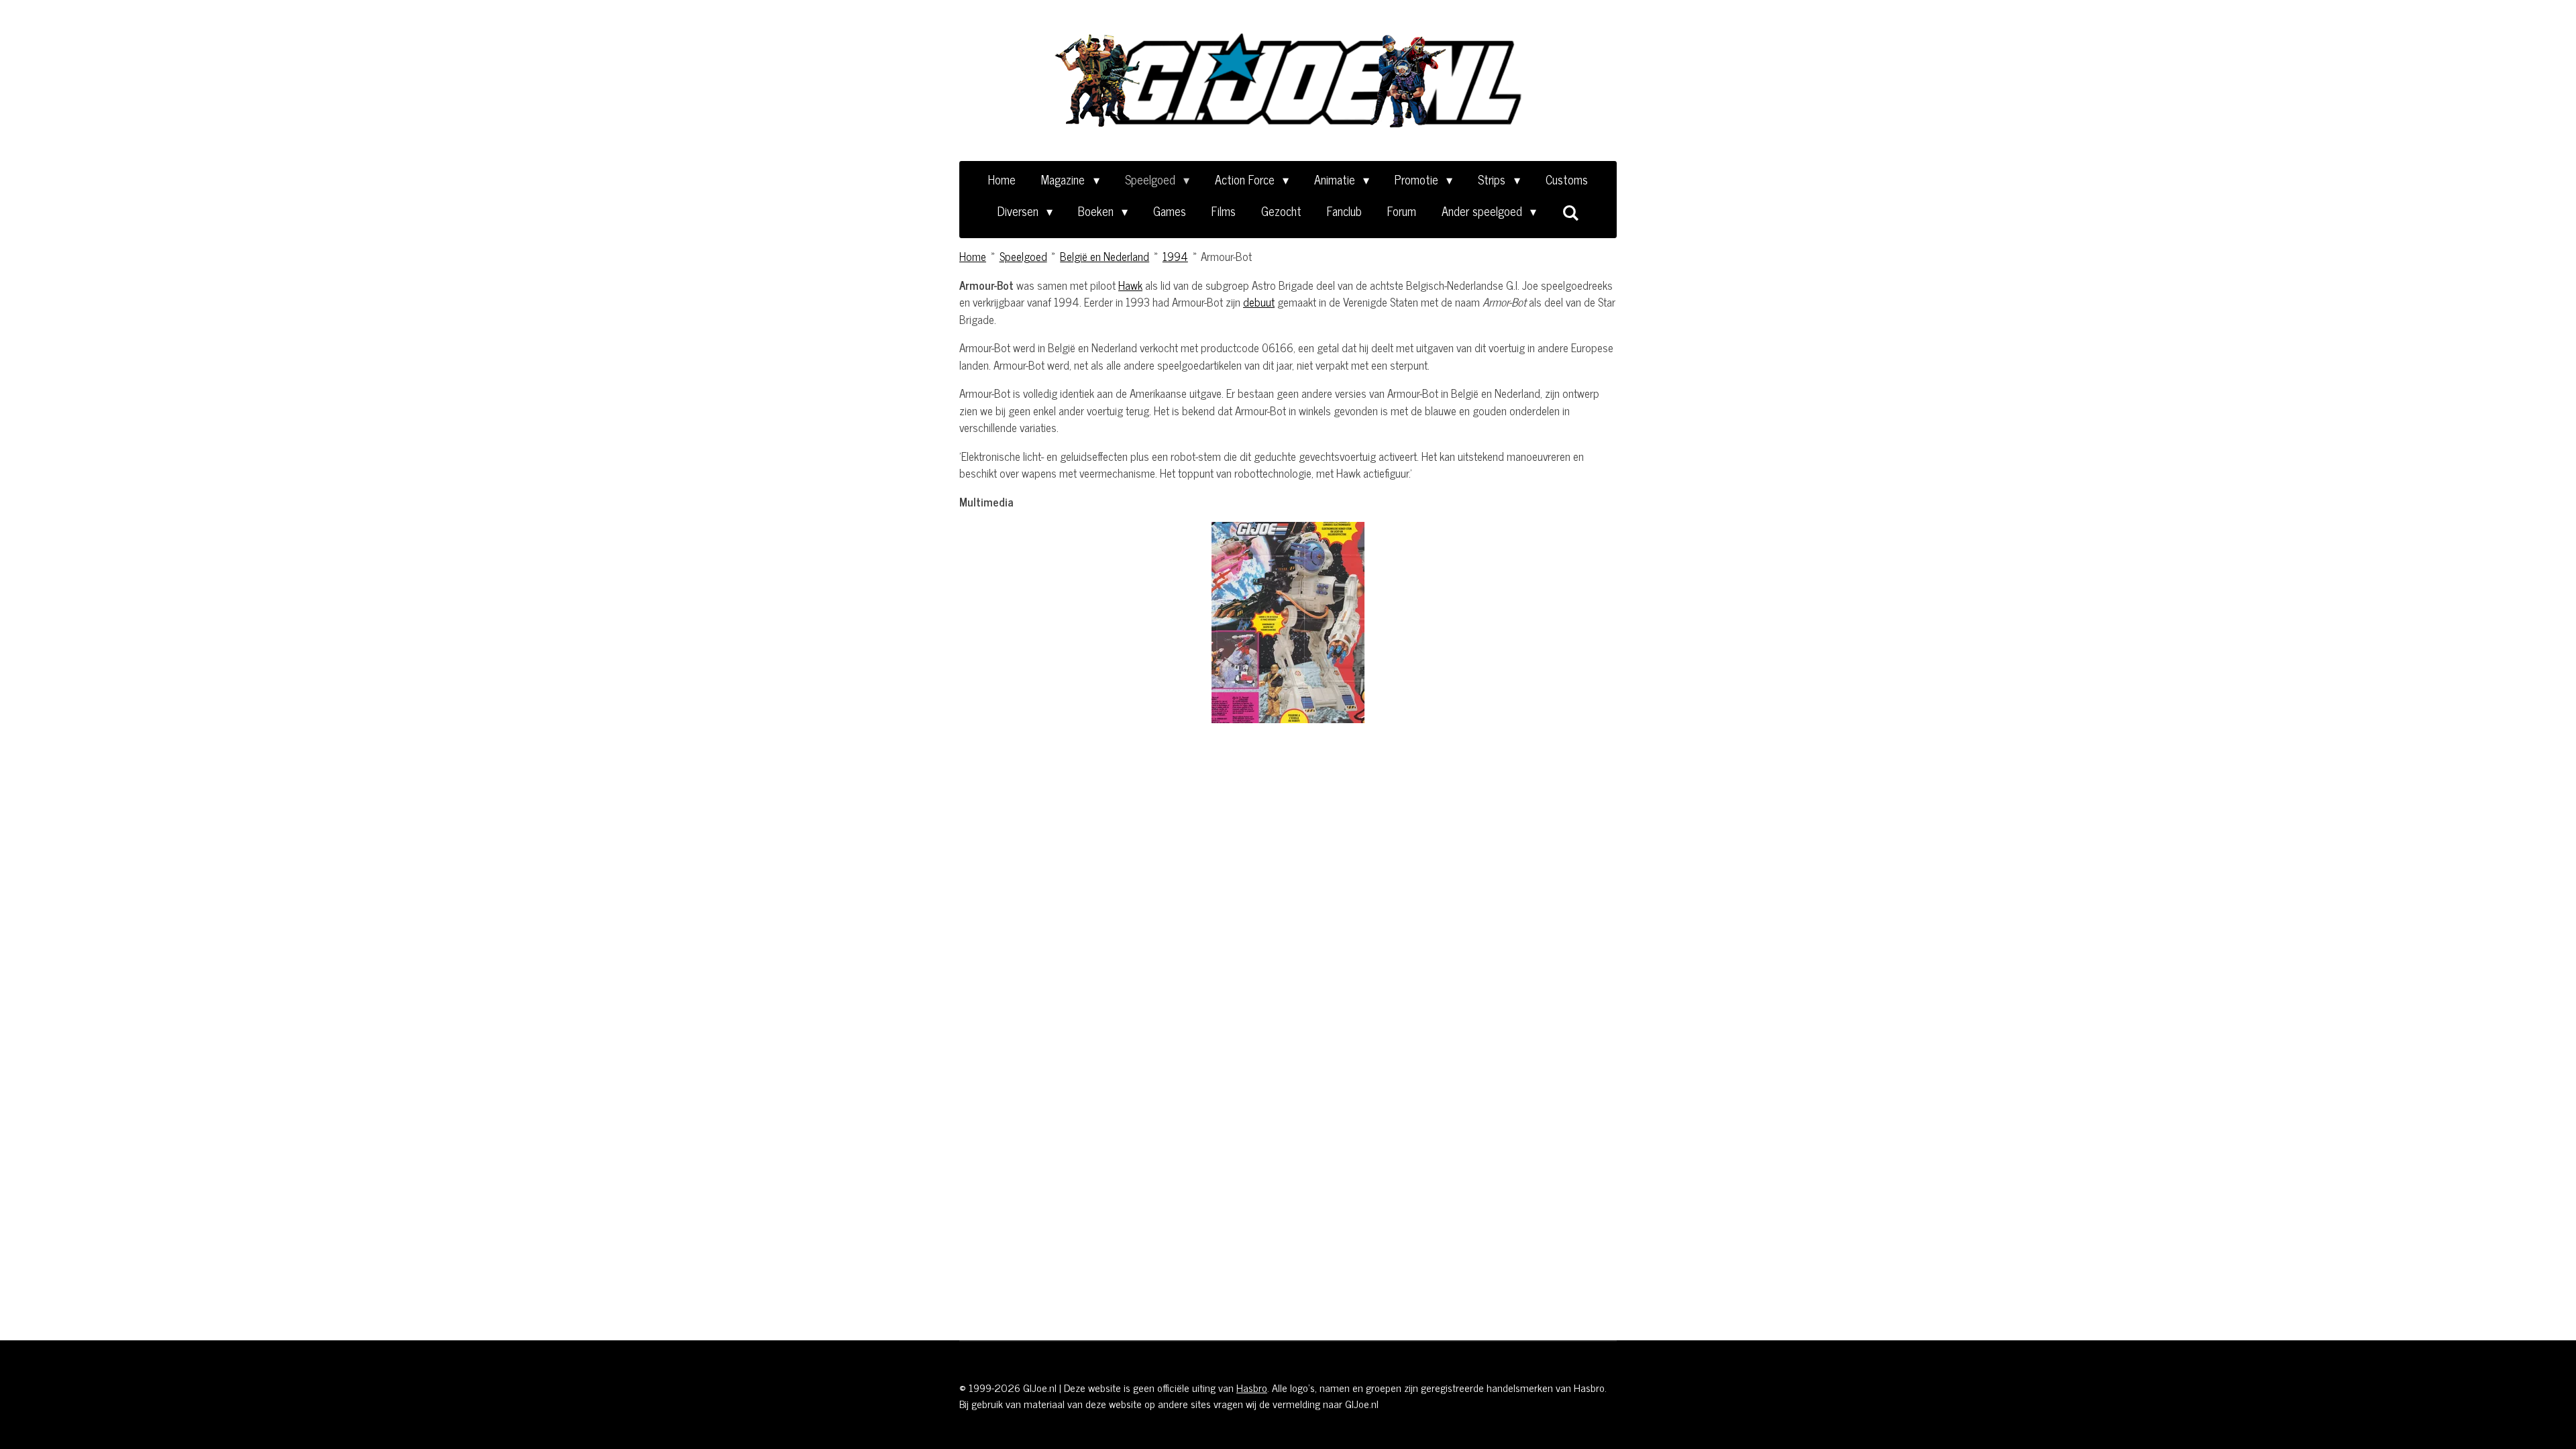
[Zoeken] (1570, 212)
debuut (1259, 302)
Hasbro (1252, 1387)
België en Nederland (1105, 256)
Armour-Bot (1226, 256)
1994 (1175, 256)
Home (973, 256)
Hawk (1130, 285)
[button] (1477, 534)
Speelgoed (1023, 256)
